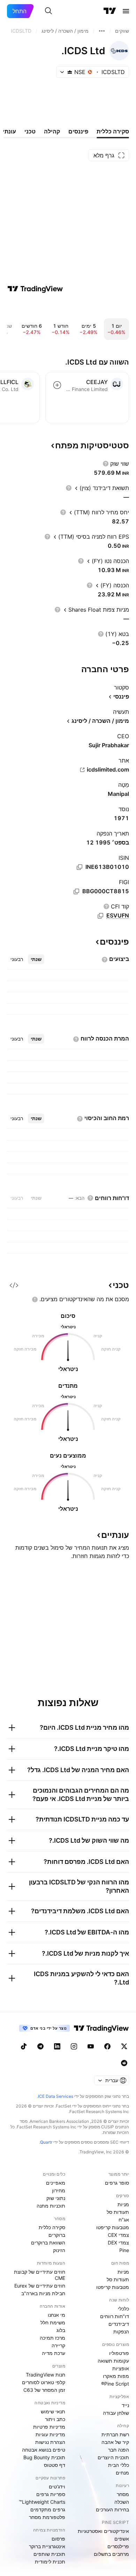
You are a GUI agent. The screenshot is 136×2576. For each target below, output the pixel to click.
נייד (125, 2405)
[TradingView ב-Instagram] (74, 2046)
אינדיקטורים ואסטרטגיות (103, 2531)
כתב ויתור (55, 2419)
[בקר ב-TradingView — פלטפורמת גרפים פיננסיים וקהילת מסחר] (35, 289)
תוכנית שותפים (49, 2554)
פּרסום (58, 2539)
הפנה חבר (119, 2450)
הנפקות (121, 2332)
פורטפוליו (119, 2353)
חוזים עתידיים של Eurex (40, 2286)
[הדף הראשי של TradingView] (110, 11)
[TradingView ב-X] (124, 2046)
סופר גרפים (117, 2183)
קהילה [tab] (52, 131)
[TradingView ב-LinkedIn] (57, 2046)
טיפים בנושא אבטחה (44, 2450)
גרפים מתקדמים (48, 2509)
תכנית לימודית (50, 2562)
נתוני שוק (56, 2198)
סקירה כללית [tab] (113, 131)
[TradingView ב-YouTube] (91, 2046)
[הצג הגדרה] (106, 464)
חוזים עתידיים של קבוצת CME (40, 2275)
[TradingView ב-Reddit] (124, 2063)
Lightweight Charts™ (42, 2502)
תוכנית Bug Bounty (44, 2457)
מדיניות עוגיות (50, 2434)
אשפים (122, 2539)
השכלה (122, 2502)
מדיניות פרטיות (49, 2427)
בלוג (61, 2330)
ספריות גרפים (51, 2494)
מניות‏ (123, 2204)
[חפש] (48, 11)
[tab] (36, 959)
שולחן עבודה (116, 2413)
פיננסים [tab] (78, 131)
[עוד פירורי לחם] (102, 31)
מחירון (59, 2190)
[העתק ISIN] (80, 867)
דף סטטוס (55, 2465)
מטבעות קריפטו (113, 2227)
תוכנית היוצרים (113, 2457)
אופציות (121, 2368)
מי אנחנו (56, 2315)
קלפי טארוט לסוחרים (44, 2382)
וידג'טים (57, 2487)
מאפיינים (56, 2183)
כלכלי (123, 2309)
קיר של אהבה (115, 2442)
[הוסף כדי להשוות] (57, 385)
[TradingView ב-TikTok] (24, 2046)
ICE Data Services (56, 2096)
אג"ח (124, 2220)
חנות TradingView (46, 2375)
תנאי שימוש (53, 2411)
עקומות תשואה (113, 2361)
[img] (70, 72)
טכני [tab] (30, 131)
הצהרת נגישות (50, 2442)
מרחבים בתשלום (111, 2554)
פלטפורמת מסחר (47, 2517)
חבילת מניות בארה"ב (43, 2293)
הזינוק (59, 2250)
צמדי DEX (118, 2243)
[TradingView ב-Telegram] (40, 2046)
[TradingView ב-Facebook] (107, 2046)
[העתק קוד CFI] (100, 916)
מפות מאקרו (116, 2376)
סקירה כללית (52, 2227)
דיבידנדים (119, 2324)
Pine (124, 2250)
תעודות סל (118, 2212)
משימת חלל (53, 2322)
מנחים (122, 2473)
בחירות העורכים (112, 2509)
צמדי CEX (118, 2235)
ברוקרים (57, 2235)
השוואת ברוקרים (48, 2243)
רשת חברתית (115, 2434)
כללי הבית (119, 2465)
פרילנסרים (118, 2546)
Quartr (46, 2142)
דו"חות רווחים (115, 2316)
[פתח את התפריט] (126, 11)
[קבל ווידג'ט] (14, 1285)
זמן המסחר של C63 (44, 2390)
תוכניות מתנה (51, 2206)
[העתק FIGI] (76, 891)
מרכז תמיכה (52, 2338)
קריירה (58, 2345)
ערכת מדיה (54, 2353)
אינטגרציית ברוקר (47, 2546)
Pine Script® (115, 2384)
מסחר (123, 2494)
